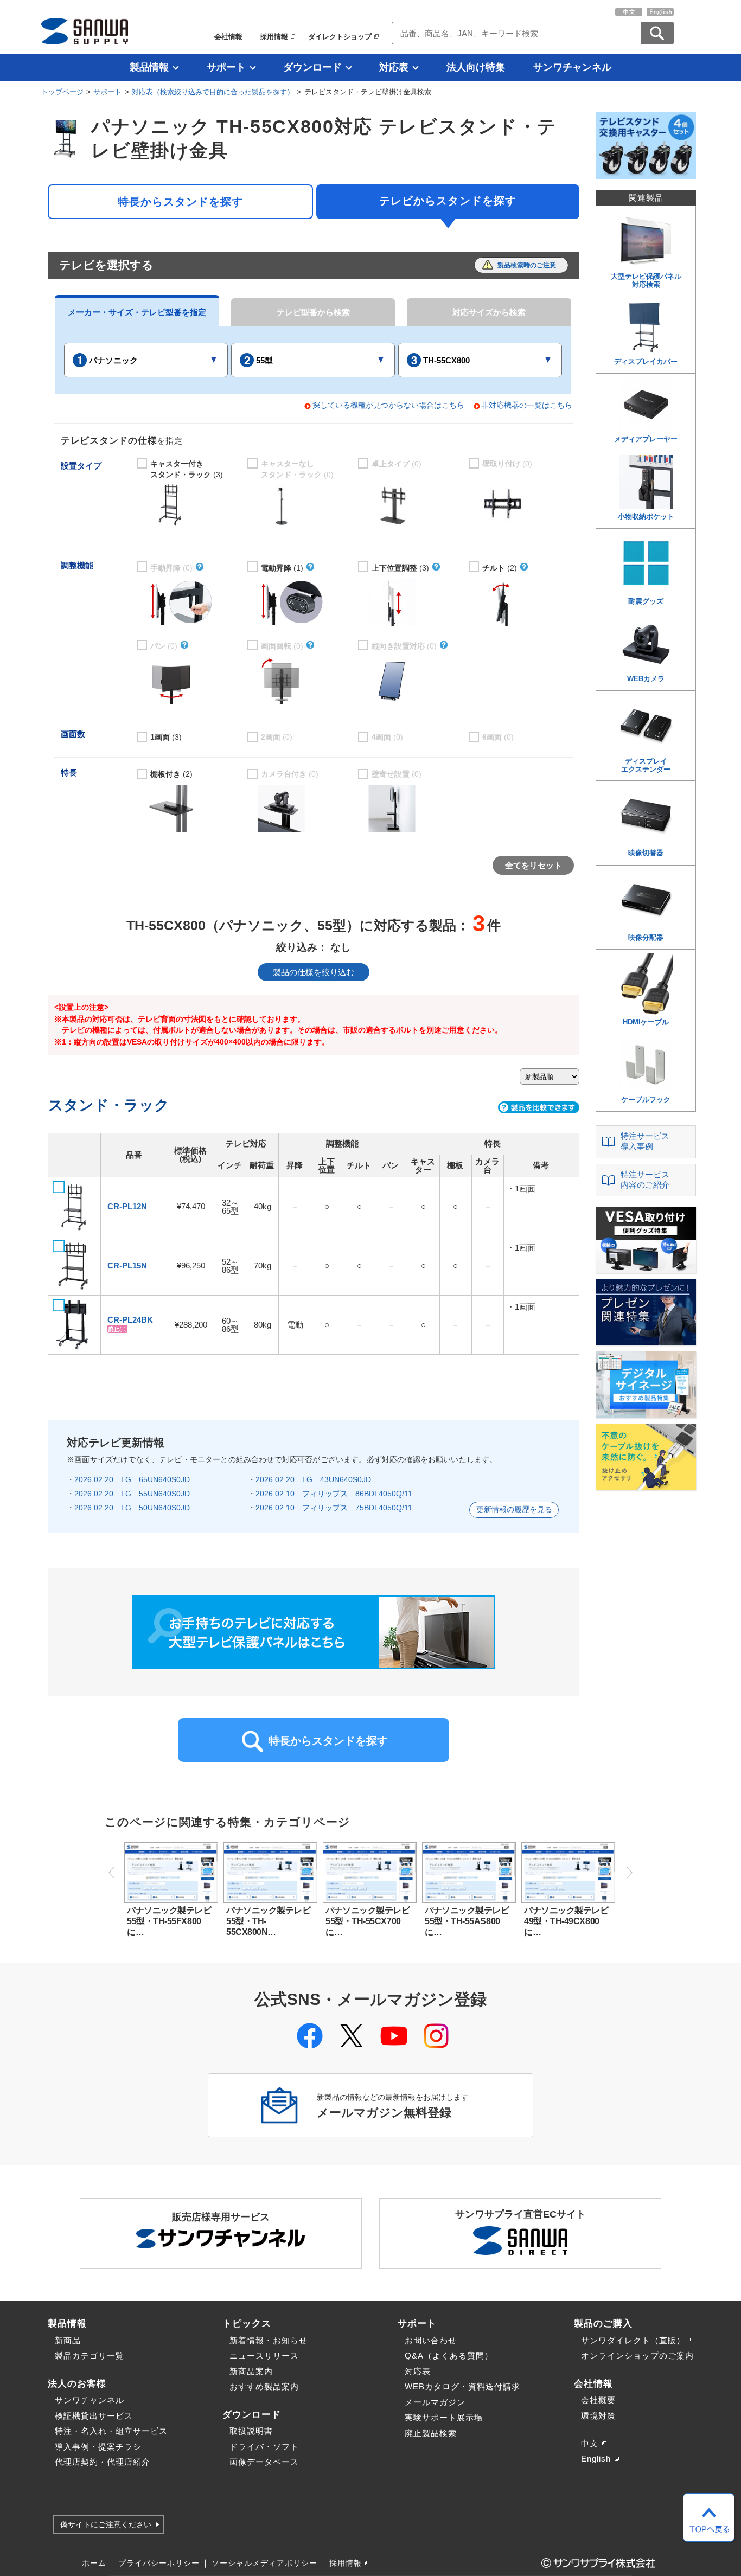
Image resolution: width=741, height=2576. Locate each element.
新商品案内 (251, 2371)
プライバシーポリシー (159, 2563)
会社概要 (598, 2400)
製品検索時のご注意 (527, 265)
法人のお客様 (77, 2383)
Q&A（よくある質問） (449, 2356)
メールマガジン (435, 2402)
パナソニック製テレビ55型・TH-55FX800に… (169, 1921)
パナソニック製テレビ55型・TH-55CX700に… (368, 1921)
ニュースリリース (264, 2356)
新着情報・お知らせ (269, 2340)
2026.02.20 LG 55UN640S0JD (132, 1494)
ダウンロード (312, 67)
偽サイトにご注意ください (106, 2524)
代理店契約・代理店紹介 (103, 2462)
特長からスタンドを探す (180, 202)
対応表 (394, 67)
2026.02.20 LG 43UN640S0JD (313, 1479)
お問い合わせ (431, 2340)
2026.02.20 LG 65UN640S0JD (132, 1479)
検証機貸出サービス (94, 2416)
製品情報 (149, 67)
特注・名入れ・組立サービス (111, 2431)
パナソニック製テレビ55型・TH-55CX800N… (268, 1921)
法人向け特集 (476, 67)
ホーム (94, 2563)
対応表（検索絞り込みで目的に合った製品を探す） (213, 92)
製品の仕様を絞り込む (314, 972)
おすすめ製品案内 (264, 2386)
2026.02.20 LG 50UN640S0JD (132, 1508)
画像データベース (264, 2462)
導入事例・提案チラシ (98, 2447)
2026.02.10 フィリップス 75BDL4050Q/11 (334, 1508)
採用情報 (274, 37)
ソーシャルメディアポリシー (264, 2563)
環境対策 (598, 2416)
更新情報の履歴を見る (514, 1510)
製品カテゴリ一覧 (90, 2356)
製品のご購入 (603, 2323)
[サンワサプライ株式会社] (85, 31)
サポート (226, 67)
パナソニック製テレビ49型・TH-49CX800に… (566, 1921)
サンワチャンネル (572, 67)
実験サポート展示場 (444, 2417)
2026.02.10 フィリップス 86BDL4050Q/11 (334, 1494)
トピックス (247, 2323)
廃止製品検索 (431, 2433)
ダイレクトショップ (340, 37)
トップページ (62, 92)
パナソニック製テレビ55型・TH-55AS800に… (467, 1921)
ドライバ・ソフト (264, 2447)
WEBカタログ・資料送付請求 (462, 2386)
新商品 (68, 2340)
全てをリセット (534, 865)
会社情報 (228, 37)
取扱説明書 (251, 2431)
